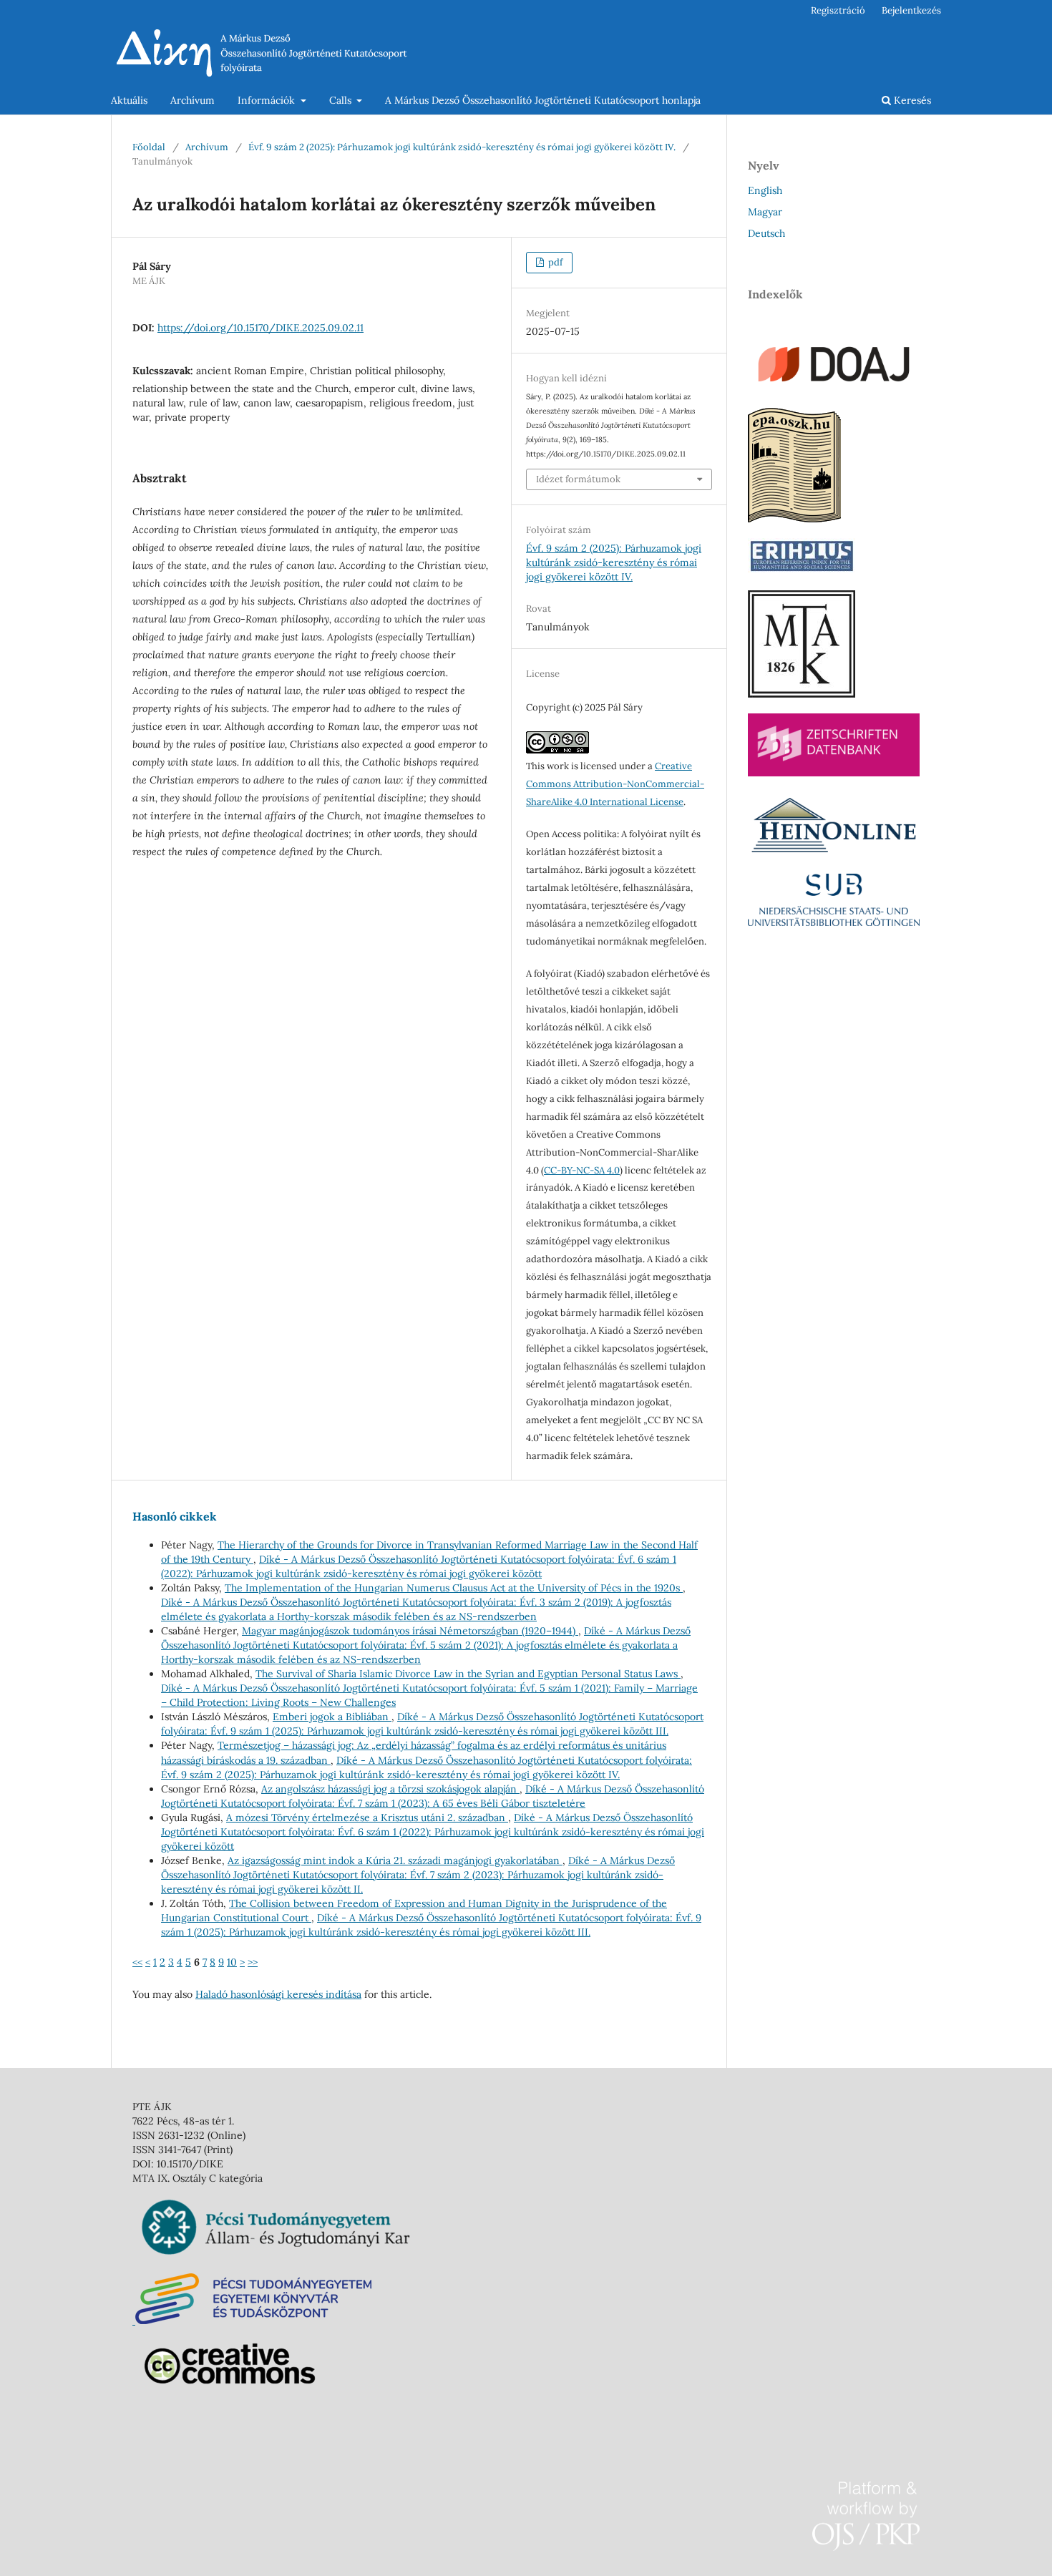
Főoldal (149, 147)
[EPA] (794, 519)
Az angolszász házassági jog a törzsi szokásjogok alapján (390, 1789)
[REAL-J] (802, 694)
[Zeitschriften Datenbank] (834, 773)
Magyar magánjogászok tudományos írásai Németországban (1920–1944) (410, 1631)
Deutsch (766, 233)
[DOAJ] (834, 389)
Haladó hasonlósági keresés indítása (278, 1994)
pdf (554, 262)
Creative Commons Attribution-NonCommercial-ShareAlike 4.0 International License (615, 784)
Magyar (765, 212)
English (765, 190)
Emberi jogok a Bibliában (332, 1717)
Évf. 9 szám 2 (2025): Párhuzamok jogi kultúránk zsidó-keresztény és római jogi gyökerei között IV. (462, 147)
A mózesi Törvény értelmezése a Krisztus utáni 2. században (367, 1818)
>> (253, 1962)
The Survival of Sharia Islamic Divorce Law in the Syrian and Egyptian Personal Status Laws (468, 1674)
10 (232, 1962)
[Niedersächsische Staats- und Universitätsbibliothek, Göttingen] (834, 922)
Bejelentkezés (911, 10)
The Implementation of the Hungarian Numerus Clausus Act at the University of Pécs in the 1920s (454, 1588)
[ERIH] (802, 571)
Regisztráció (838, 10)
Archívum (193, 100)
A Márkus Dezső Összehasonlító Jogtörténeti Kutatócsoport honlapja (543, 100)
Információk (268, 100)
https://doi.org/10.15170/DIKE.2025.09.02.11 (260, 328)
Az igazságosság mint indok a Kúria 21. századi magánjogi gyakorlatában (395, 1860)
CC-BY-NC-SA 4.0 (582, 1170)
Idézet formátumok (578, 479)
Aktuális (129, 100)
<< (137, 1962)
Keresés (911, 100)
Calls (342, 100)
